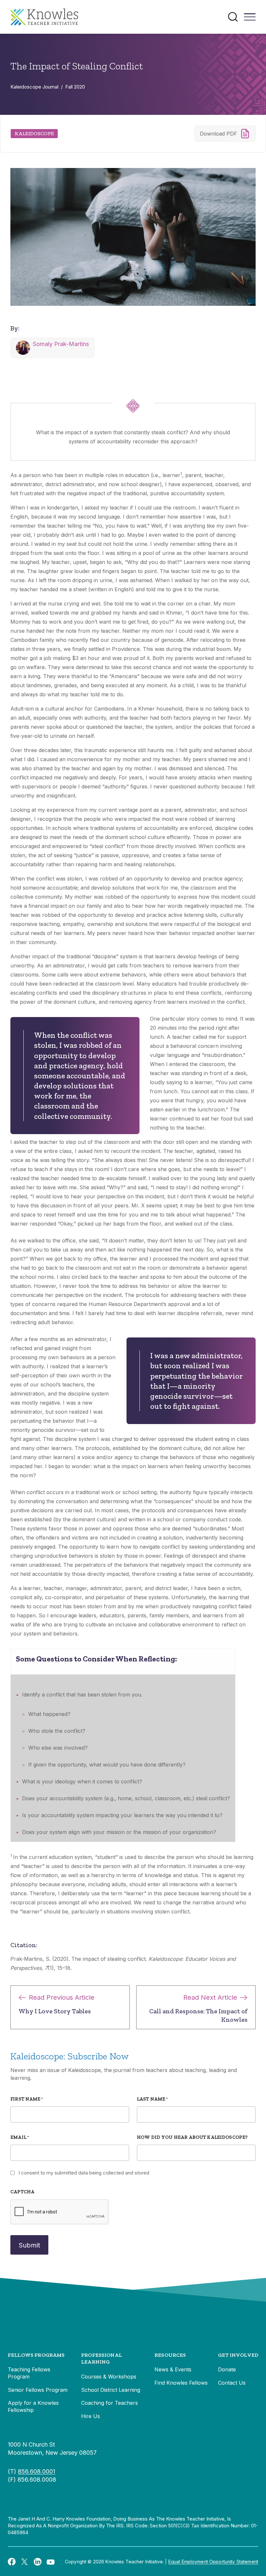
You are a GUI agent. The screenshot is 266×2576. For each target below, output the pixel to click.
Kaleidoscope (34, 133)
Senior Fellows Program (38, 2390)
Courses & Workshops (109, 2377)
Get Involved (238, 2355)
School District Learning (111, 2390)
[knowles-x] (25, 2562)
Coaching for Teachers (109, 2403)
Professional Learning (102, 2359)
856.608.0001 (36, 2471)
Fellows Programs (36, 2355)
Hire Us (91, 2416)
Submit (29, 2245)
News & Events (173, 2369)
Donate (227, 2369)
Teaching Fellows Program (29, 2373)
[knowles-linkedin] (38, 2562)
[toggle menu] (250, 19)
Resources (170, 2355)
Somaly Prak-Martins (61, 344)
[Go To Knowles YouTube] (51, 2561)
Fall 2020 (75, 87)
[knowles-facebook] (12, 2561)
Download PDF (218, 134)
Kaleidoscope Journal (34, 87)
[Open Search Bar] (233, 17)
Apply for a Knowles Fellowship (33, 2406)
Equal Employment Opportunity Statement (213, 2562)
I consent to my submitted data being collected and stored (84, 2173)
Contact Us (232, 2383)
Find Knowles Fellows (181, 2383)
